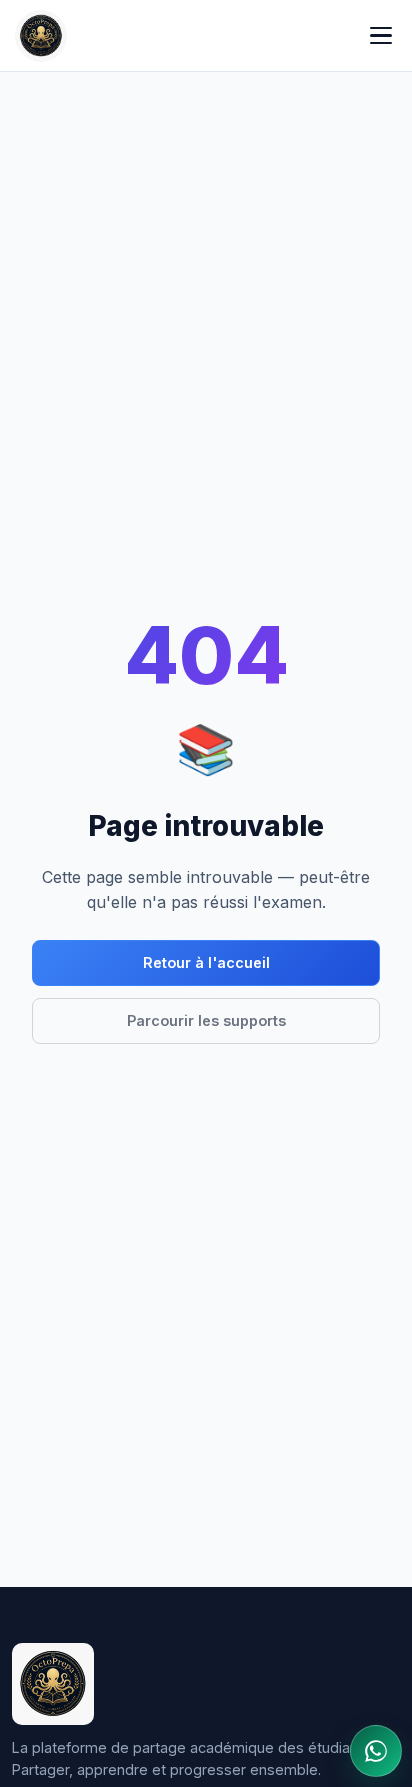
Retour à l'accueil (206, 962)
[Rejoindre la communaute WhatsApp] (376, 1751)
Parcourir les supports (206, 1020)
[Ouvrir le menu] (381, 36)
